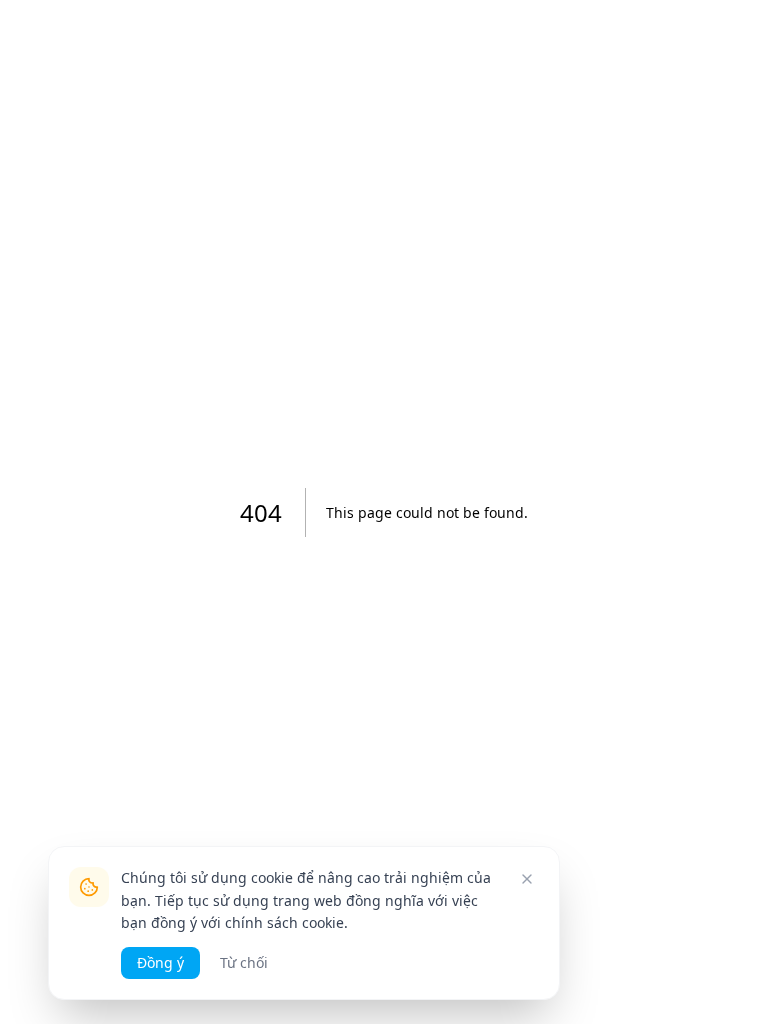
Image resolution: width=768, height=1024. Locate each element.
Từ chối (244, 962)
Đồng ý (160, 962)
